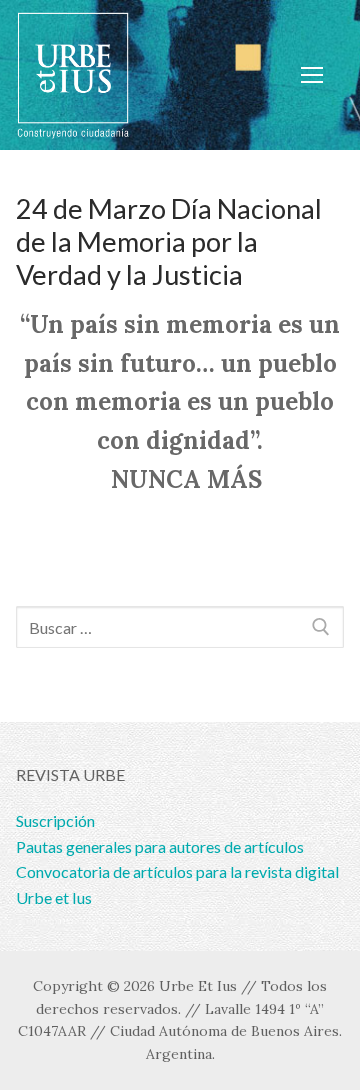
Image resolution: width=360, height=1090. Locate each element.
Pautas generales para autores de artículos (160, 846)
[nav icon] (312, 75)
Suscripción (55, 820)
